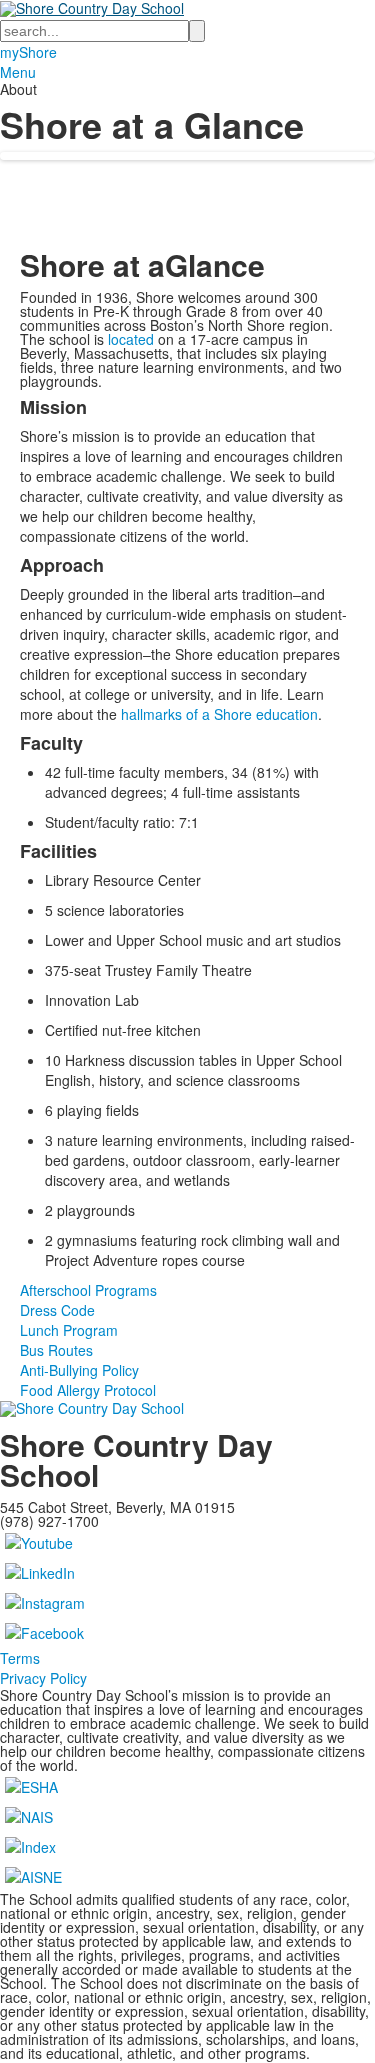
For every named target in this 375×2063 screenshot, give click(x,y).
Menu (18, 72)
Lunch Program (69, 1330)
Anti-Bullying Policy (79, 1370)
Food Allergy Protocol (88, 1390)
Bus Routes (56, 1350)
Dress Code (57, 1310)
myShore (28, 52)
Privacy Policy (43, 1678)
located (131, 339)
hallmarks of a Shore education (219, 714)
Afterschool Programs (88, 1290)
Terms (20, 1658)
